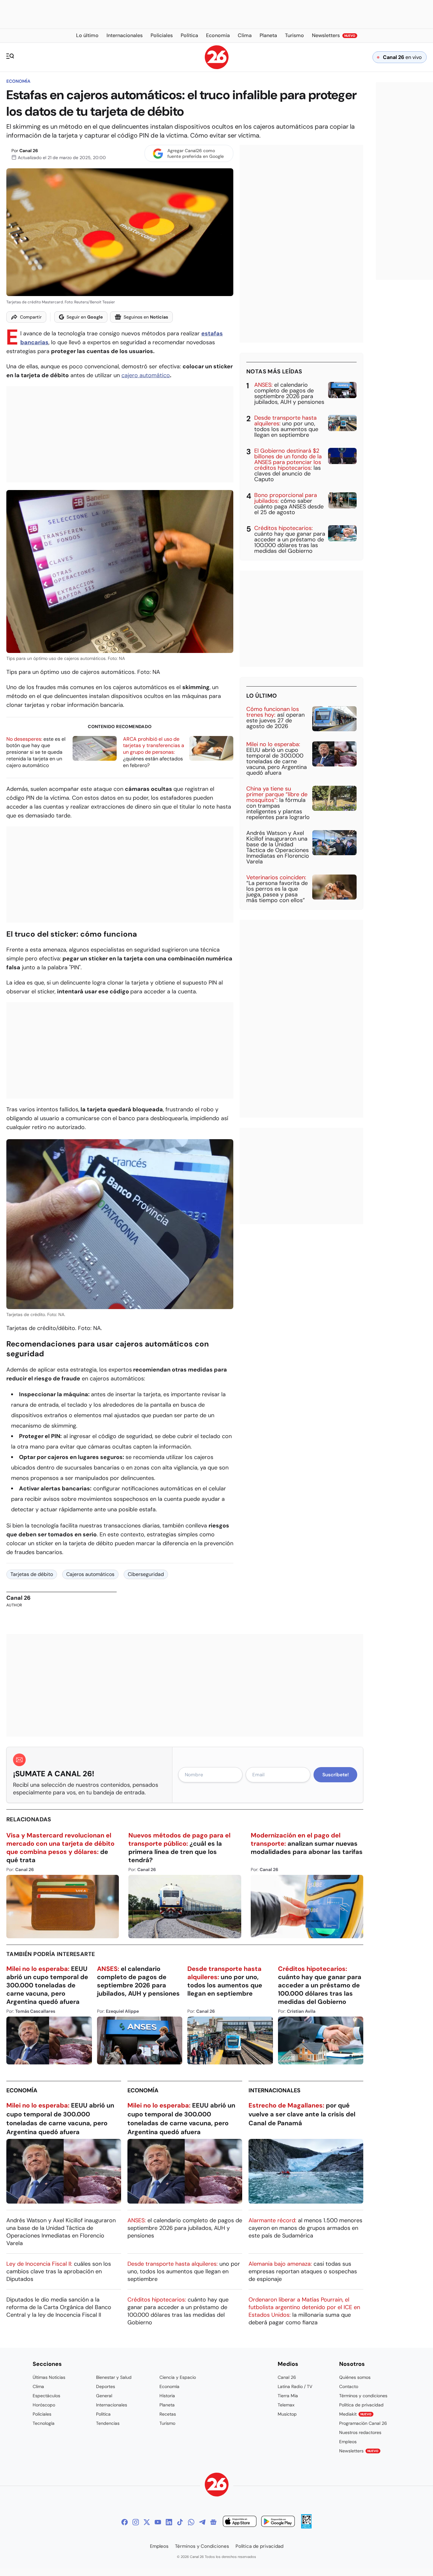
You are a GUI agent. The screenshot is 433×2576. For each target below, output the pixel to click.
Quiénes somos (355, 2377)
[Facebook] (125, 2522)
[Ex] (147, 2522)
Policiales (42, 2414)
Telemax (286, 2405)
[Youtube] (158, 2522)
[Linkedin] (169, 2522)
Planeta (167, 2405)
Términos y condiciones (363, 2396)
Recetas (168, 2414)
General (104, 2396)
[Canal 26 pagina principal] (217, 67)
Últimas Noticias (49, 2377)
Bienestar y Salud (114, 2377)
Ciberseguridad (146, 1574)
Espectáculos (46, 2396)
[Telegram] (202, 2522)
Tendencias (108, 2423)
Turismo (167, 2423)
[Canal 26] (217, 2486)
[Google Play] (278, 2522)
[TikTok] (180, 2522)
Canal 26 (29, 151)
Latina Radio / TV (295, 2386)
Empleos (348, 2442)
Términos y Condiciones (202, 2546)
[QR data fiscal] (306, 2527)
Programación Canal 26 (363, 2423)
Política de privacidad (361, 2405)
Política (103, 2414)
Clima (38, 2386)
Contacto (349, 2386)
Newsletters (359, 2451)
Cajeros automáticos (90, 1574)
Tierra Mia (288, 2396)
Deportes (106, 2386)
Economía (18, 81)
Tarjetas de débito (32, 1574)
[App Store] (240, 2522)
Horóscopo (44, 2405)
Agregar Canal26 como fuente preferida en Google (196, 153)
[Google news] (213, 2522)
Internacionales (275, 2090)
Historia (167, 2396)
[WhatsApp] (191, 2522)
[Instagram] (136, 2522)
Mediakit (355, 2414)
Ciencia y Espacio (178, 2377)
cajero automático (146, 375)
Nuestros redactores (360, 2432)
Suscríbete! (336, 1775)
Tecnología (44, 2423)
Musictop (287, 2414)
